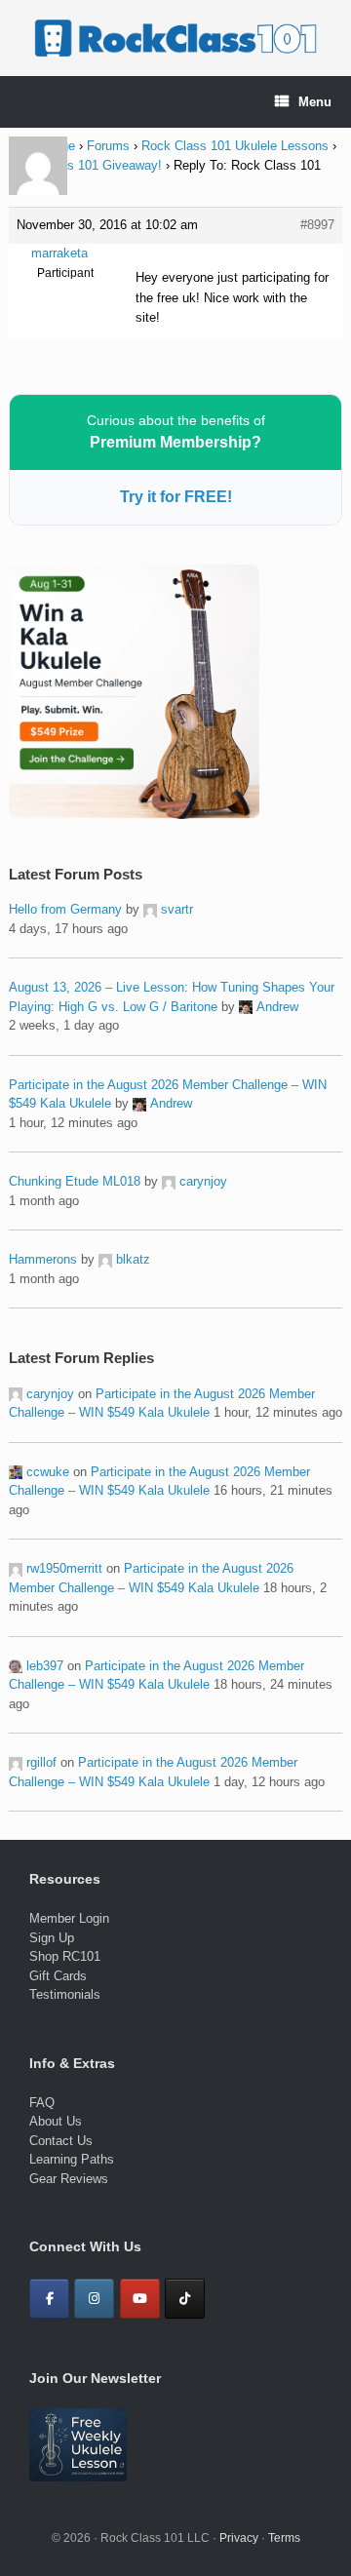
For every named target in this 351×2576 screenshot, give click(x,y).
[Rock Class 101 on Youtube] (140, 2299)
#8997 (317, 225)
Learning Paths (72, 2159)
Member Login (69, 1918)
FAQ (42, 2103)
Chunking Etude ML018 (75, 1181)
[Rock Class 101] (175, 38)
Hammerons (43, 1259)
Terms (284, 2538)
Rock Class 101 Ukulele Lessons (235, 146)
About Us (56, 2121)
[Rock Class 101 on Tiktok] (185, 2299)
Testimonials (65, 1994)
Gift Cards (58, 1976)
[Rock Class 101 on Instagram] (94, 2299)
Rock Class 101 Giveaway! (85, 165)
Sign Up (52, 1938)
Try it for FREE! (176, 497)
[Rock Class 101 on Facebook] (49, 2299)
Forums (108, 146)
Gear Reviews (69, 2179)
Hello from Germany (65, 909)
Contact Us (61, 2141)
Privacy (239, 2538)
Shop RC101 (65, 1956)
